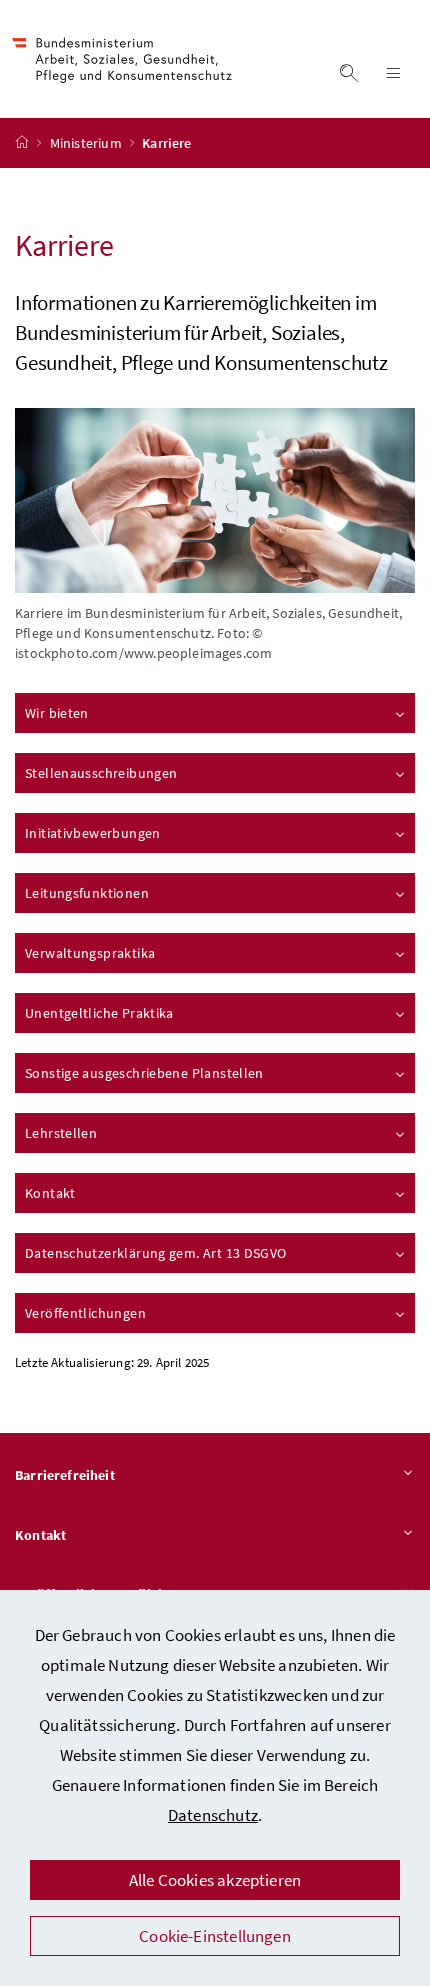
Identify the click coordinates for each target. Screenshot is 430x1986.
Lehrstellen (61, 1133)
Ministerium (87, 143)
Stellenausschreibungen (101, 773)
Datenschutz (213, 1815)
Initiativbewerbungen (93, 833)
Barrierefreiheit (65, 1475)
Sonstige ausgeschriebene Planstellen (144, 1073)
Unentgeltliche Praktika (99, 1013)
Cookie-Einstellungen (215, 1936)
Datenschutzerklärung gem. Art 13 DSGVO (156, 1253)
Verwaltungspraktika (90, 953)
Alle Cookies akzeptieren (215, 1880)
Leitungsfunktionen (87, 893)
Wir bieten (57, 713)
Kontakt (50, 1193)
